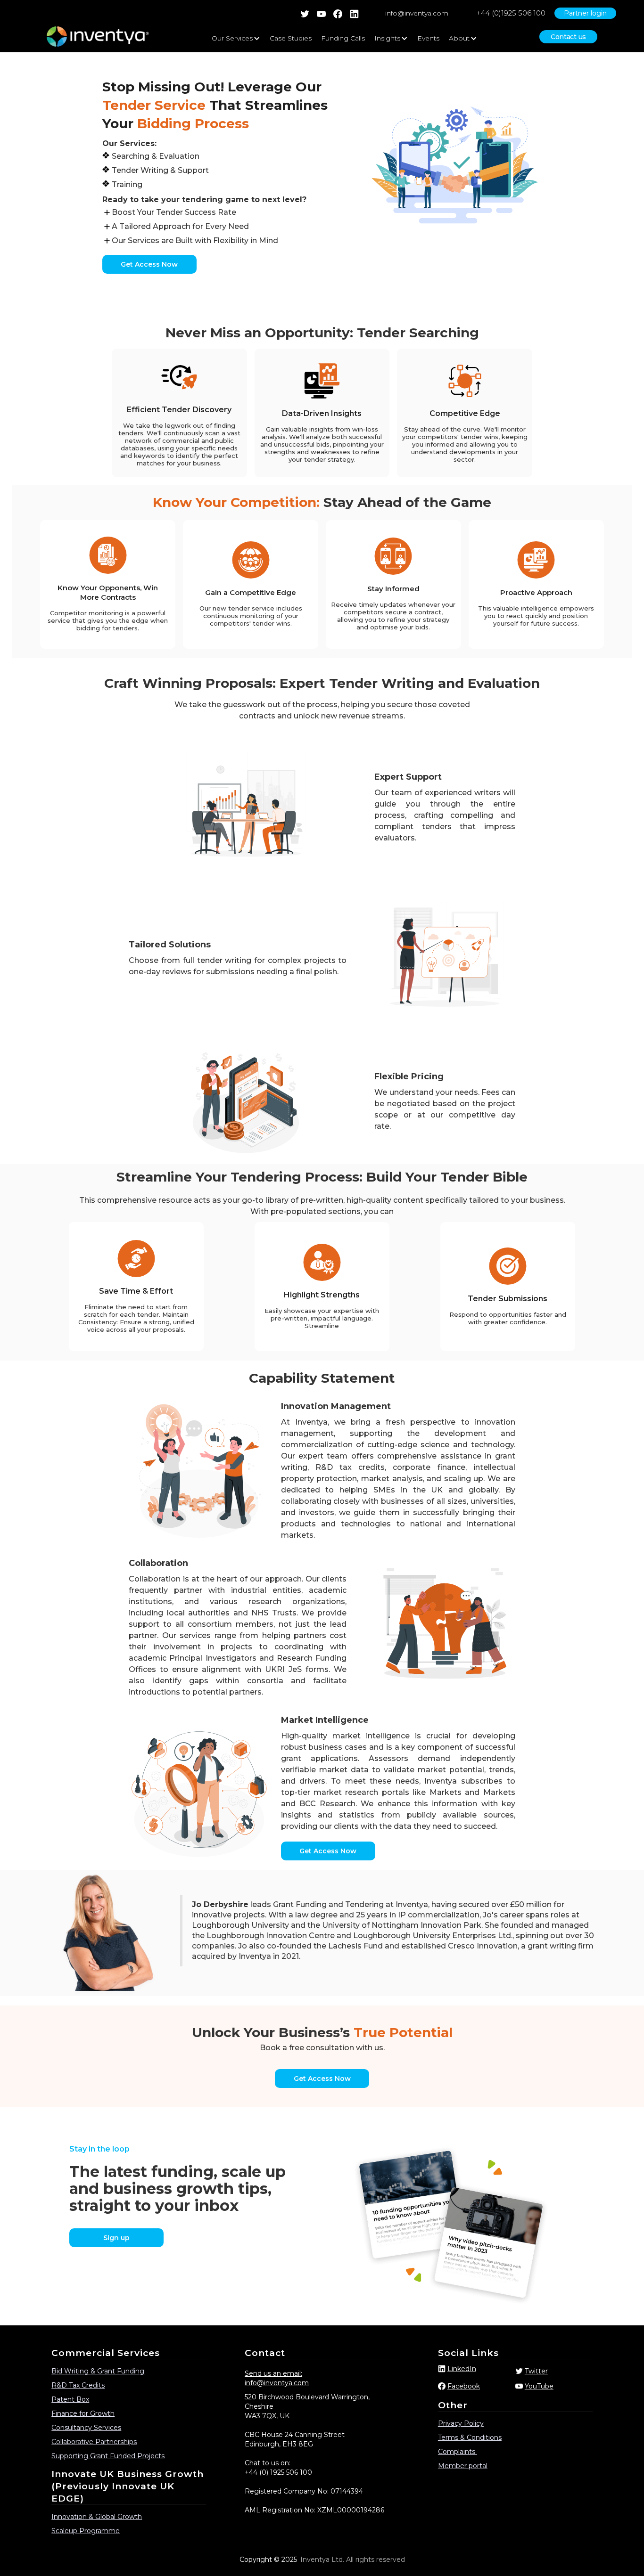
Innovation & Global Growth (97, 2517)
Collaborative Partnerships (94, 2442)
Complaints (458, 2452)
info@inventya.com (417, 13)
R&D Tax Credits (78, 2385)
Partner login (585, 13)
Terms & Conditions (470, 2437)
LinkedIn (462, 2369)
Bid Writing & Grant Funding (98, 2371)
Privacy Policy (461, 2423)
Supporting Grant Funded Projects (108, 2456)
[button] (236, 38)
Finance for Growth (83, 2413)
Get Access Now (149, 264)
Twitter (536, 2371)
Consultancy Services (86, 2428)
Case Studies (291, 38)
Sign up (116, 2238)
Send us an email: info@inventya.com (277, 2378)
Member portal (463, 2466)
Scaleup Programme (86, 2531)
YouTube (539, 2386)
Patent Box (70, 2399)
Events (428, 38)
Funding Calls (343, 38)
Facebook (464, 2386)
